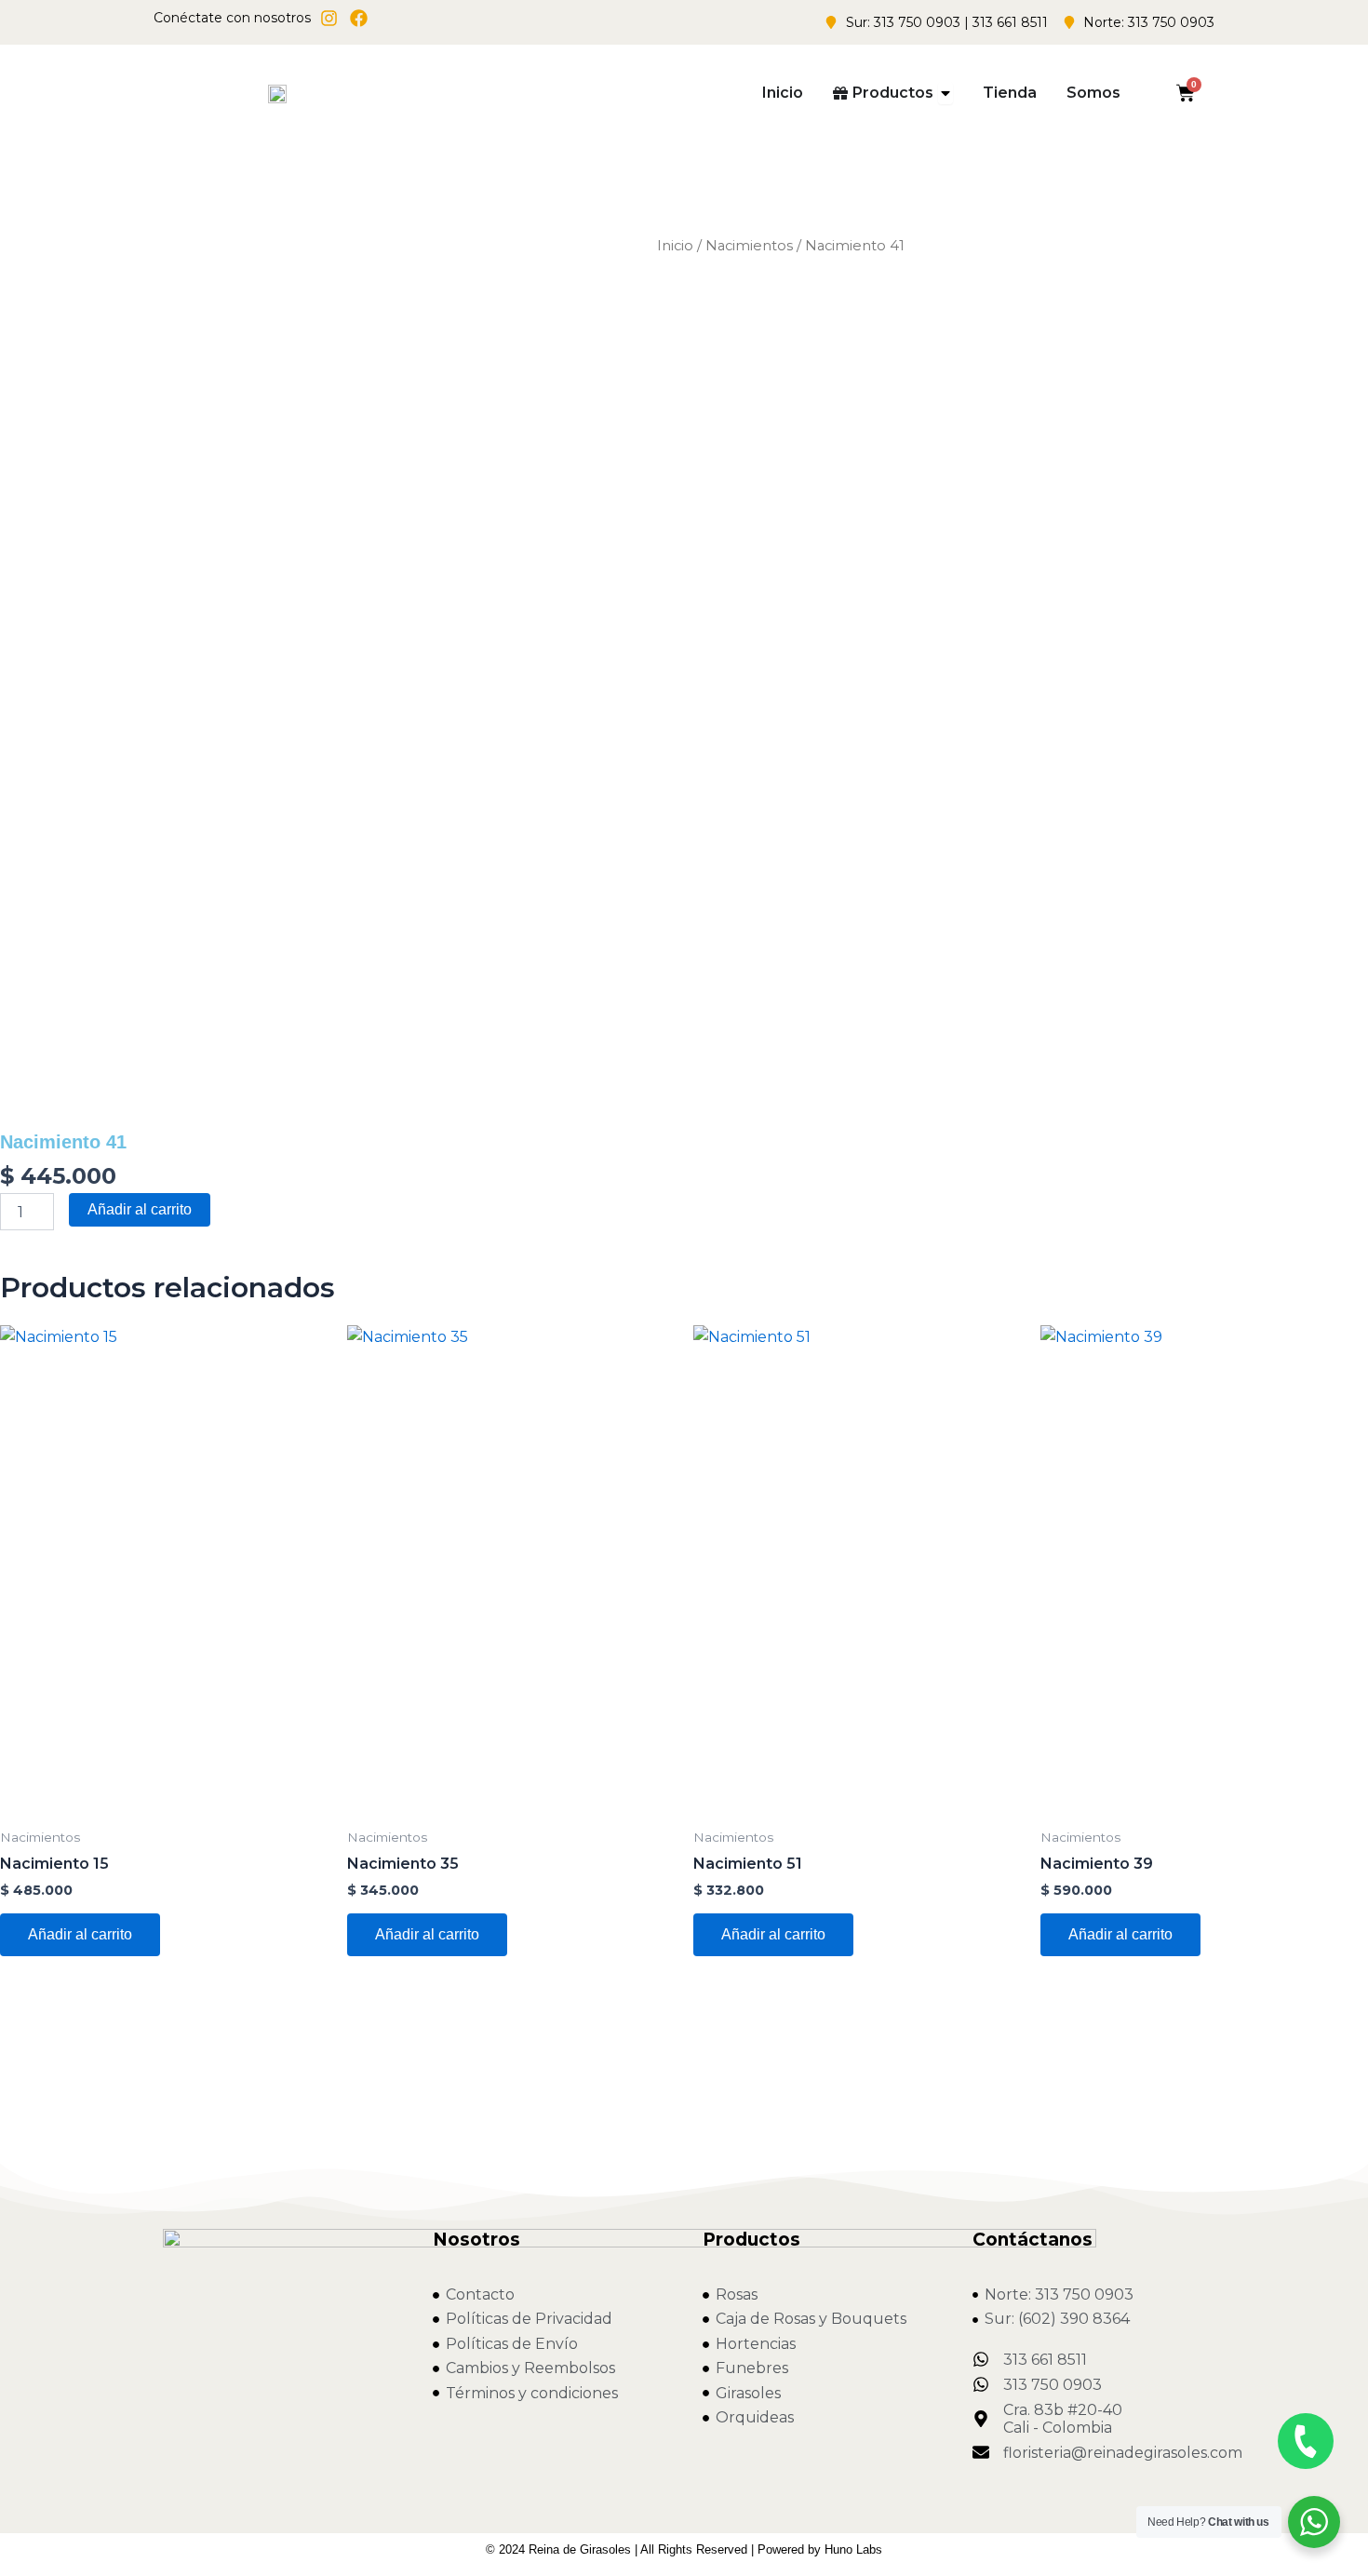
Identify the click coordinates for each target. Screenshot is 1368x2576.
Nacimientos (749, 246)
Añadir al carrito (140, 1209)
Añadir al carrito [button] (80, 1934)
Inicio (675, 246)
